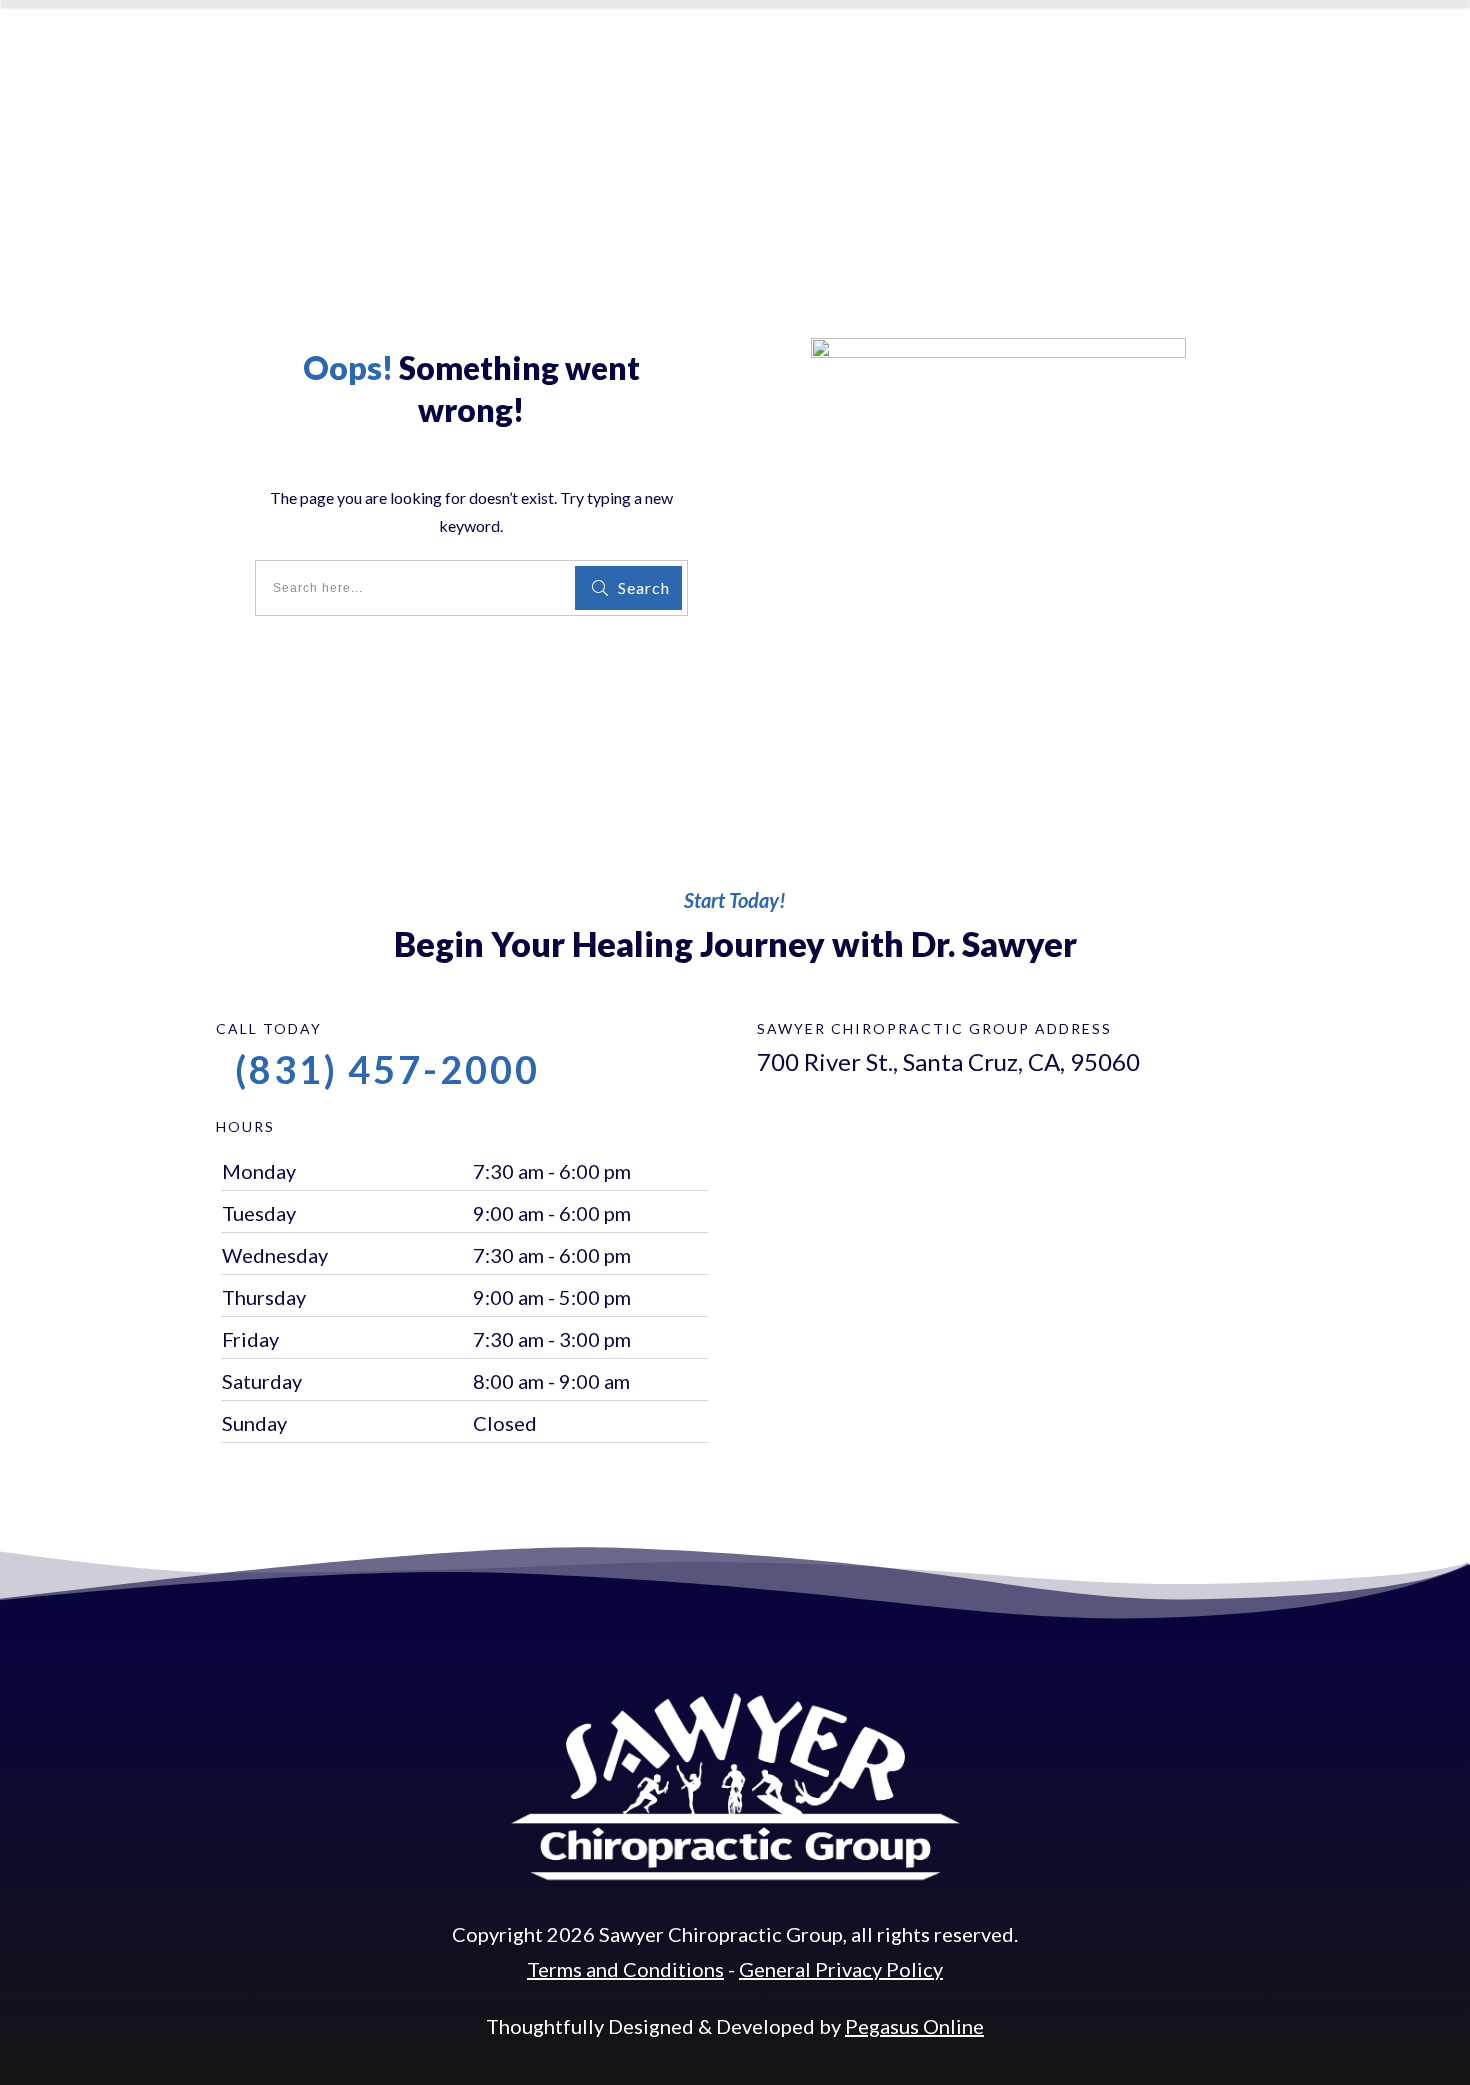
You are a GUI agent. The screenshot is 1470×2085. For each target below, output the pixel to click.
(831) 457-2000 (387, 1069)
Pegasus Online (914, 2026)
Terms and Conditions (625, 1969)
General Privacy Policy (841, 1969)
